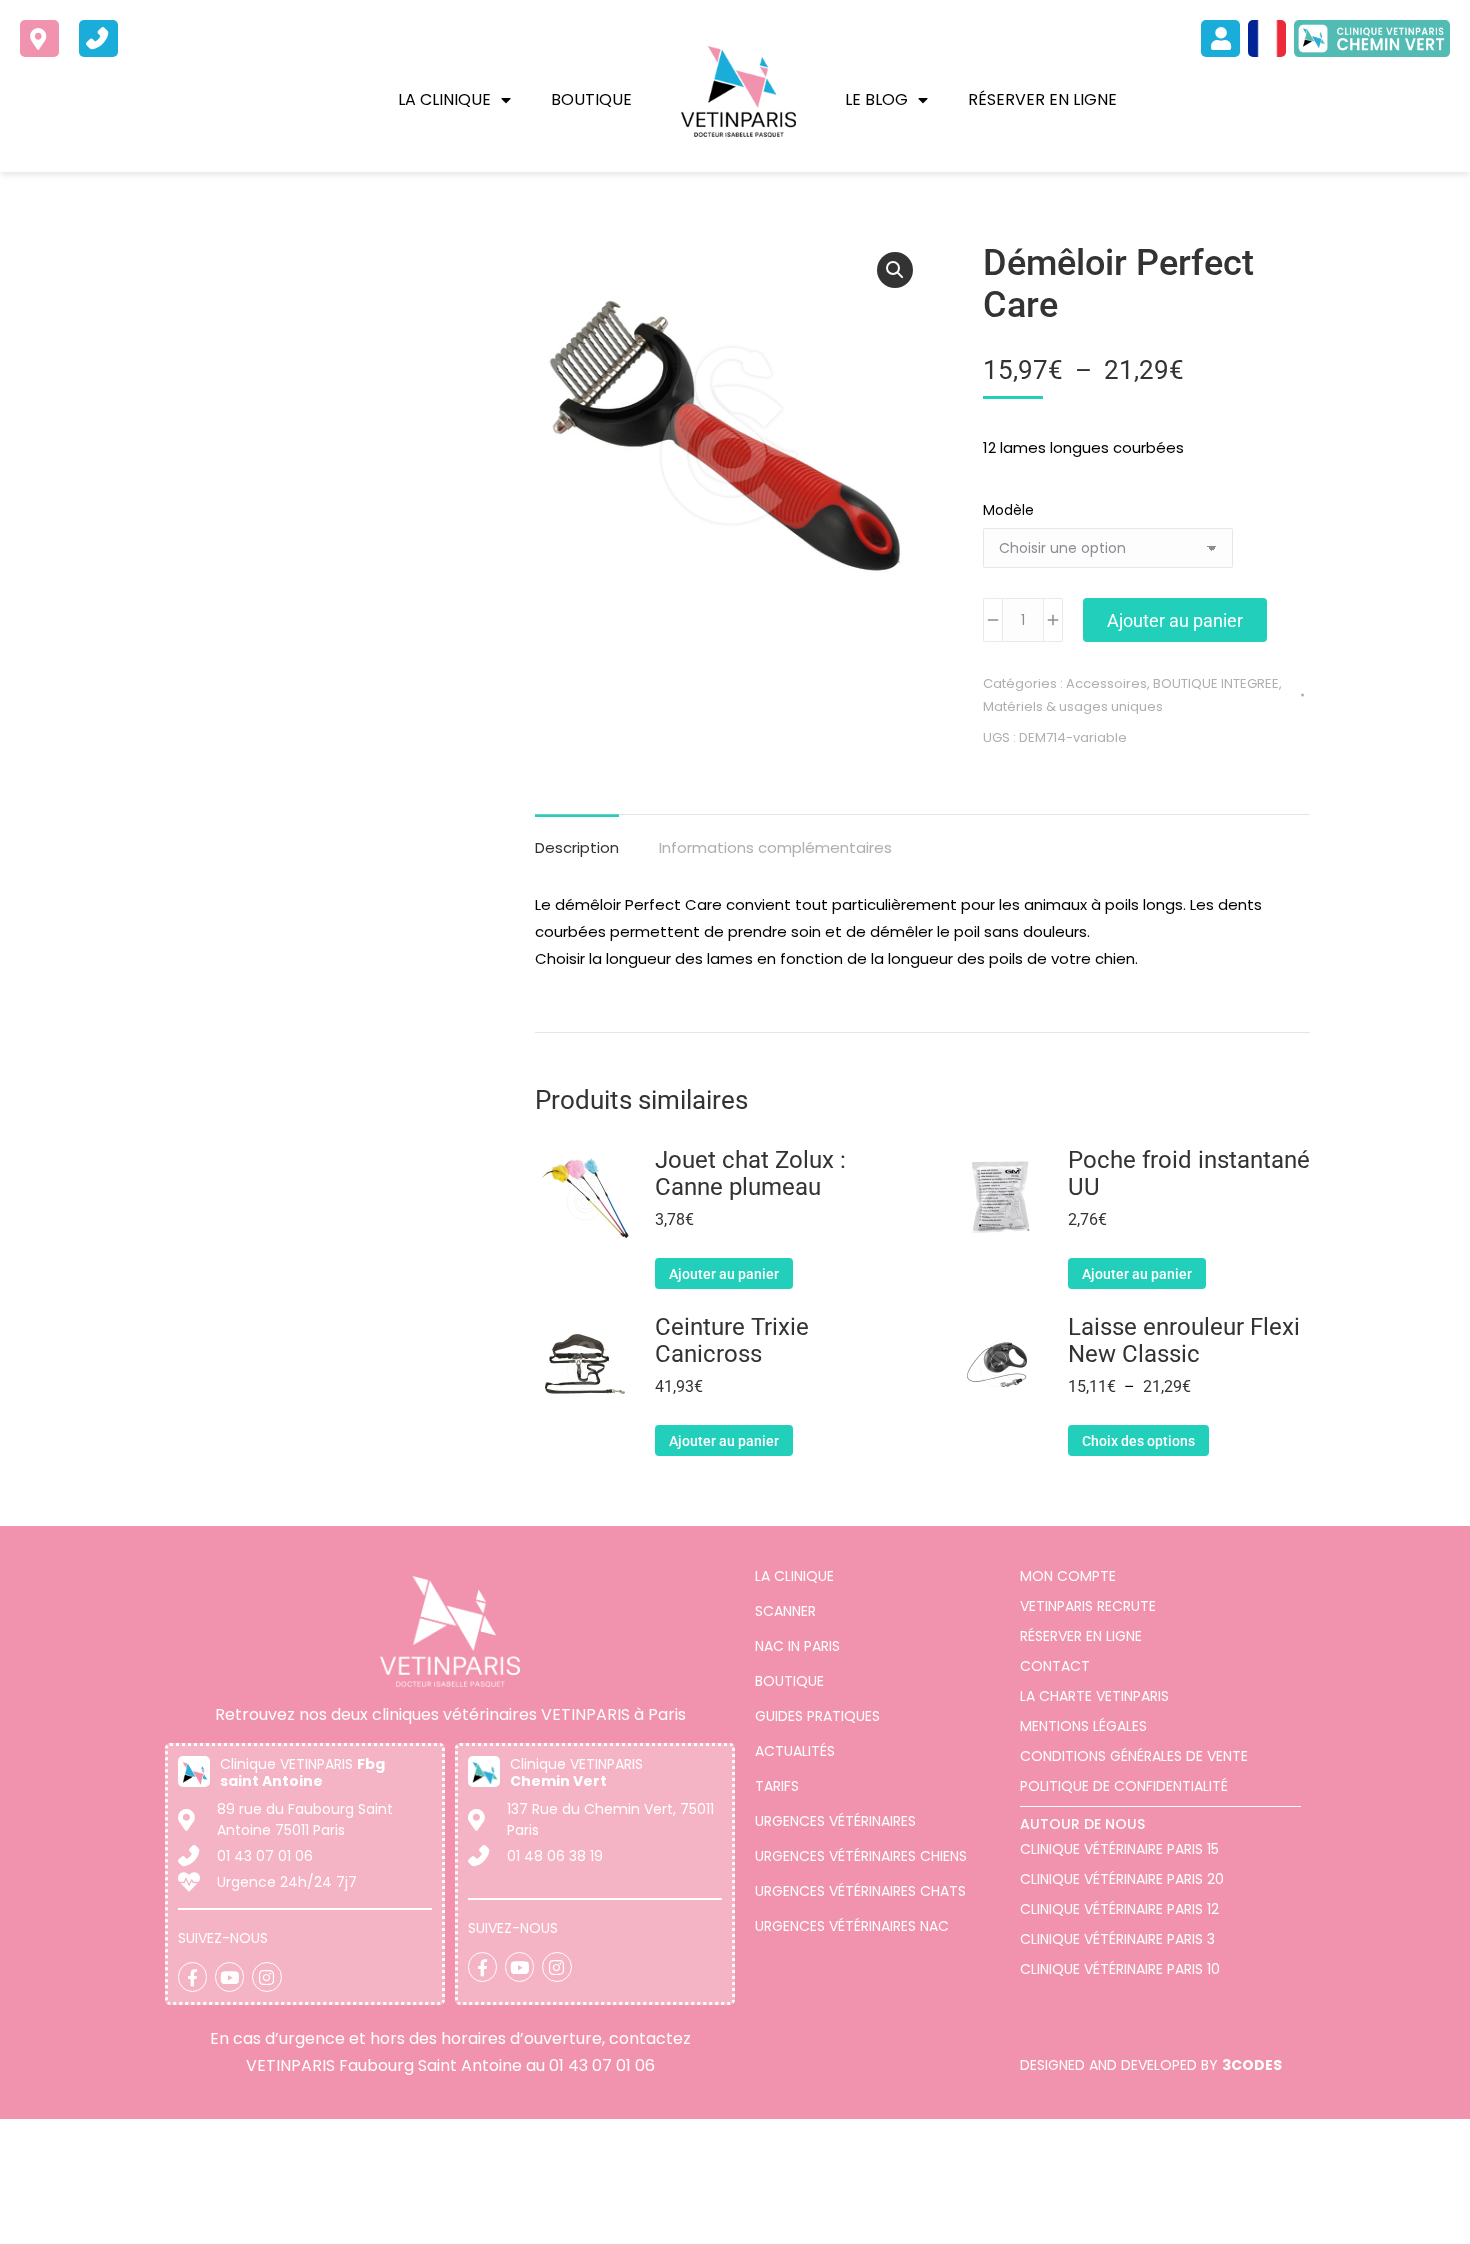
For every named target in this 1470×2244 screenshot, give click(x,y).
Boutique (591, 99)
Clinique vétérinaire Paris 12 (1119, 1909)
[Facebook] (192, 1976)
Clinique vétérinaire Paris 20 (1122, 1879)
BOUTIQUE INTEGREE (1216, 683)
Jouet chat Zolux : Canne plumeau (750, 1174)
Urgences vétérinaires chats (860, 1891)
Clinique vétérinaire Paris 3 (1117, 1939)
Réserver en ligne (1042, 99)
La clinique (444, 99)
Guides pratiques (817, 1716)
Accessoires (1106, 683)
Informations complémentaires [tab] (775, 847)
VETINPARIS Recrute (1088, 1606)
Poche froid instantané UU (1189, 1174)
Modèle (1008, 510)
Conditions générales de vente (1134, 1756)
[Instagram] (266, 1976)
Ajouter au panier (1175, 620)
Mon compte (1068, 1576)
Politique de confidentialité (1124, 1786)
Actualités (795, 1751)
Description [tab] (577, 847)
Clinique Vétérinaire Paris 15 (1119, 1849)
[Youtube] (229, 1976)
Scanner (785, 1611)
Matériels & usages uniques (1073, 706)
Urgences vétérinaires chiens (861, 1856)
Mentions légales (1083, 1726)
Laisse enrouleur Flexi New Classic (1184, 1341)
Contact (1055, 1666)
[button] (895, 270)
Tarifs (777, 1786)
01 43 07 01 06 (602, 2065)
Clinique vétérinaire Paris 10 (1120, 1969)
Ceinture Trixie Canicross (732, 1341)
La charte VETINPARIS (1094, 1696)
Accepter (1335, 2207)
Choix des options (1138, 1441)
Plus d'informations (588, 2225)
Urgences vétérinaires (835, 1821)
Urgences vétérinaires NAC (852, 1926)
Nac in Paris (797, 1646)
